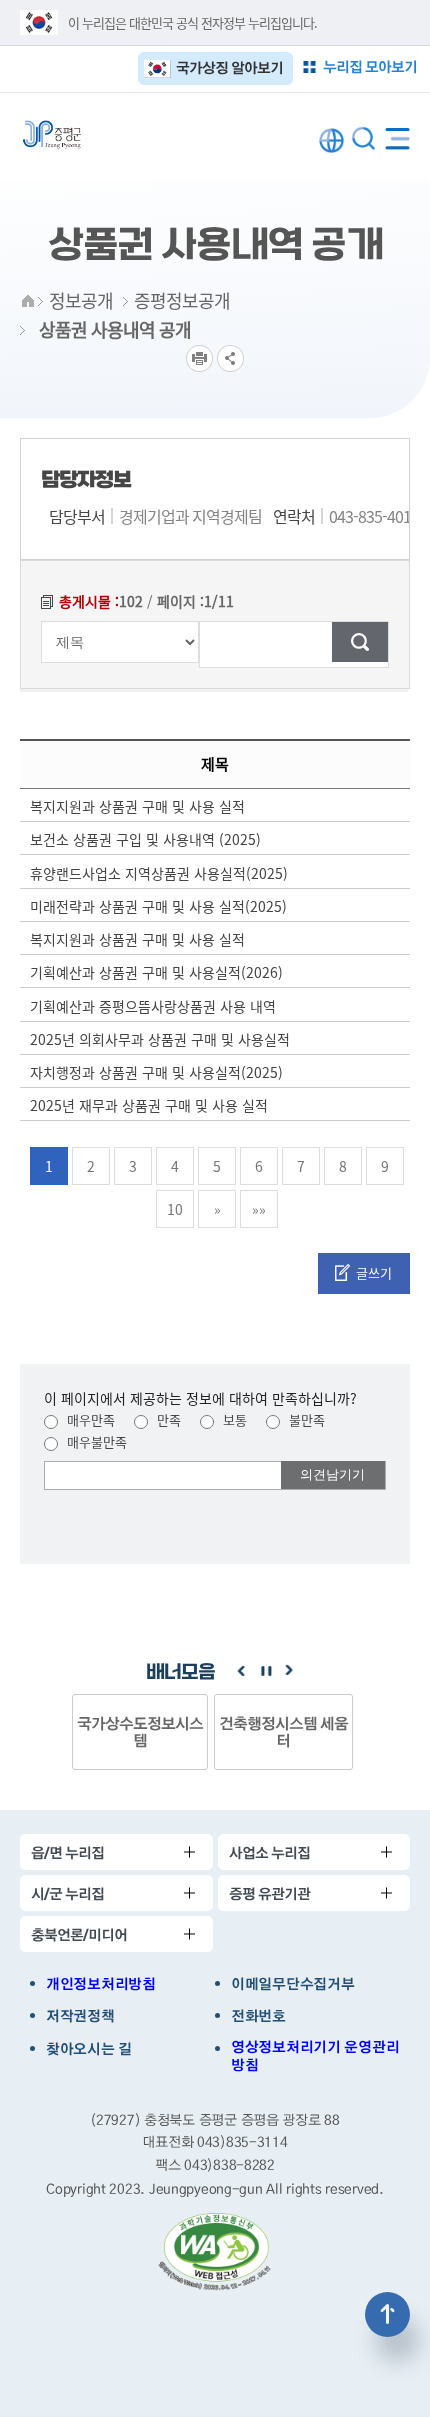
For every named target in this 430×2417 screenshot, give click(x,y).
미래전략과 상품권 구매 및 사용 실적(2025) (158, 906)
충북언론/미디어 (79, 1934)
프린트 (199, 358)
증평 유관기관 (269, 1893)
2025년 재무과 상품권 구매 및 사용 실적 (149, 1105)
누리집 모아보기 (370, 66)
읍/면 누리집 (67, 1852)
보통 (233, 1419)
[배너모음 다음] (289, 1671)
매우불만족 (95, 1441)
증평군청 (52, 134)
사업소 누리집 (269, 1852)
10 (175, 1209)
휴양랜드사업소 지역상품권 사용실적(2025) (159, 873)
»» (259, 1209)
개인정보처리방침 (101, 1984)
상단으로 (387, 2314)
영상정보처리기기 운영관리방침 (315, 2056)
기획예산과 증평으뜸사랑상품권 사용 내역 (153, 1006)
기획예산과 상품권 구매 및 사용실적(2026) (156, 972)
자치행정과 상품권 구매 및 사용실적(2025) (156, 1072)
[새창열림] (215, 2252)
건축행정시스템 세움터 (283, 1731)
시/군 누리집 (67, 1893)
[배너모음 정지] (265, 1671)
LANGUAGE (331, 140)
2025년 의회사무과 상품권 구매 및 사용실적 (160, 1039)
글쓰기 (374, 1272)
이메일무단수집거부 (292, 1984)
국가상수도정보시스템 (140, 1731)
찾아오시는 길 (89, 2049)
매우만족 (89, 1419)
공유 (230, 358)
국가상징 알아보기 (229, 67)
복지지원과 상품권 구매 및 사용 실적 (137, 806)
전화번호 (258, 2016)
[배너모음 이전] (241, 1671)
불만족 (305, 1419)
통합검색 (363, 138)
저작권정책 (80, 2016)
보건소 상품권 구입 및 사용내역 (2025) (145, 839)
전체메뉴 (397, 134)
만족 (167, 1419)
